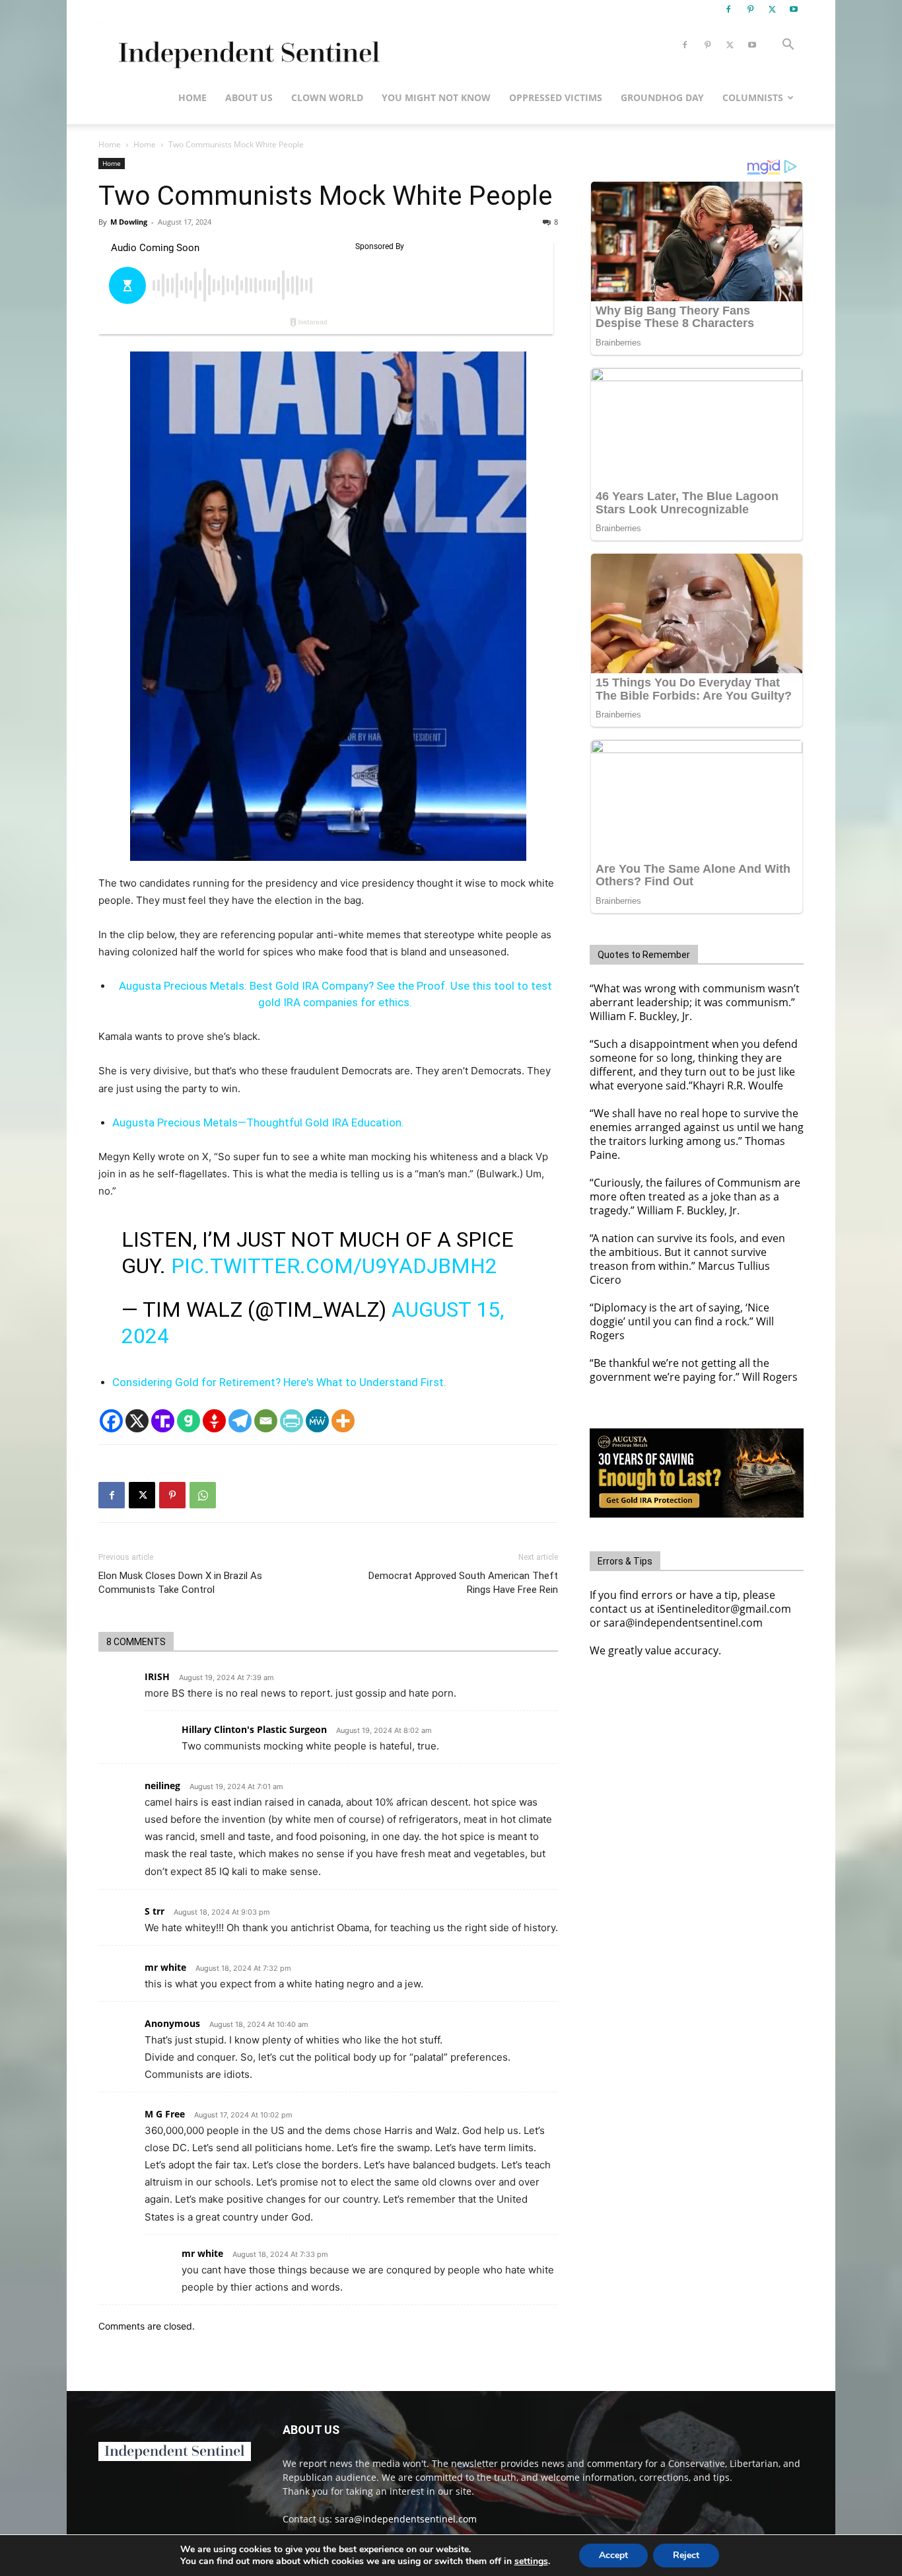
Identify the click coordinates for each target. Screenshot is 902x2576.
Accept (613, 2555)
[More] (343, 1421)
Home (192, 97)
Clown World (327, 97)
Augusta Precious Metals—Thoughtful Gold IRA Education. (258, 1122)
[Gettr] (214, 1421)
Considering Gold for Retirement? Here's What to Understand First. (279, 1382)
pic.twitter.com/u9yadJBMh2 (334, 1266)
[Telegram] (240, 1421)
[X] (772, 9)
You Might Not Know (436, 97)
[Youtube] (794, 9)
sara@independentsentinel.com (406, 2519)
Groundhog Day (662, 97)
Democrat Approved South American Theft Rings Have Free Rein (463, 1583)
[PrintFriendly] (292, 1421)
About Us (249, 97)
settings (531, 2561)
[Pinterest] (750, 9)
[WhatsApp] (203, 1495)
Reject (686, 2555)
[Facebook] (728, 9)
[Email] (266, 1421)
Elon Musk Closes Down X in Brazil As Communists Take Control (180, 1583)
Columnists (753, 97)
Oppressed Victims (556, 97)
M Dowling (129, 222)
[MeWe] (317, 1421)
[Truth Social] (163, 1421)
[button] (788, 46)
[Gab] (189, 1421)
